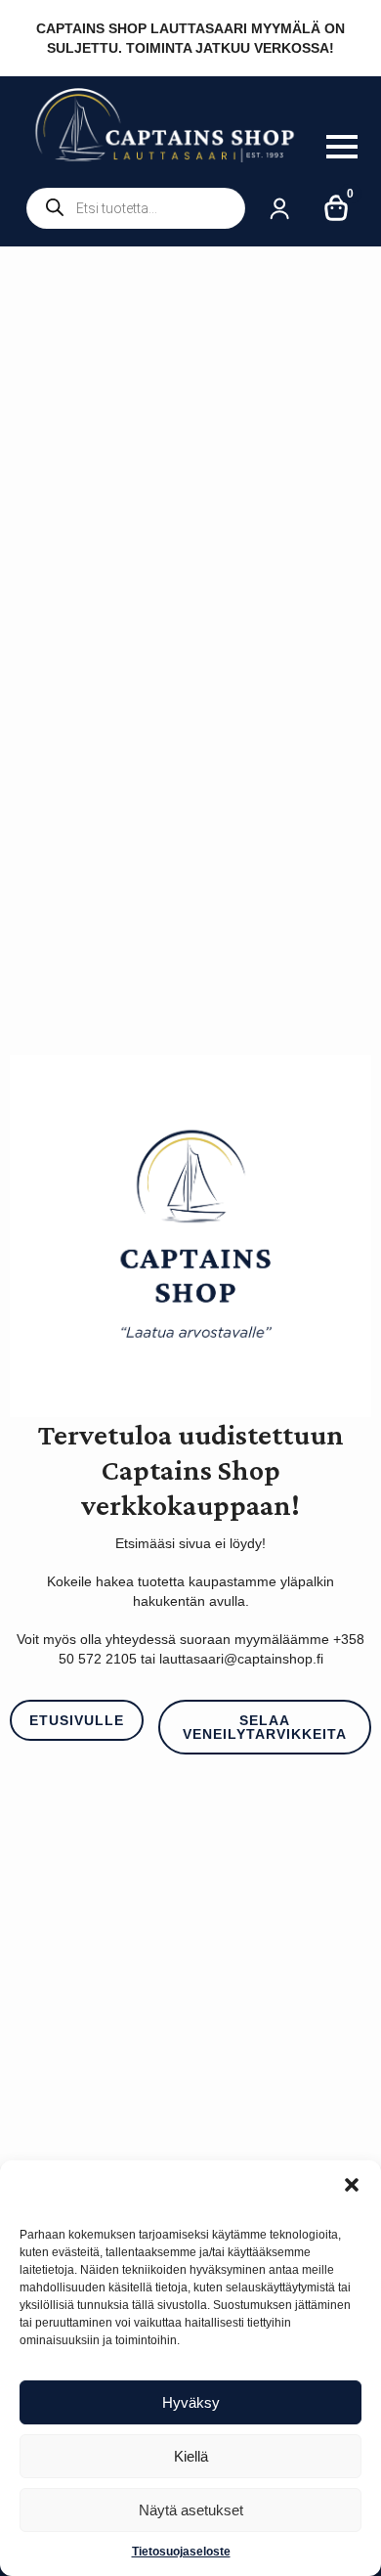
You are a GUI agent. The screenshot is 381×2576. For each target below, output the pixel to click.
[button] (352, 2185)
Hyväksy (191, 2402)
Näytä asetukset (191, 2510)
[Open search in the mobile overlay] (136, 208)
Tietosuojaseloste (181, 2552)
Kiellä (191, 2456)
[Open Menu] (342, 147)
